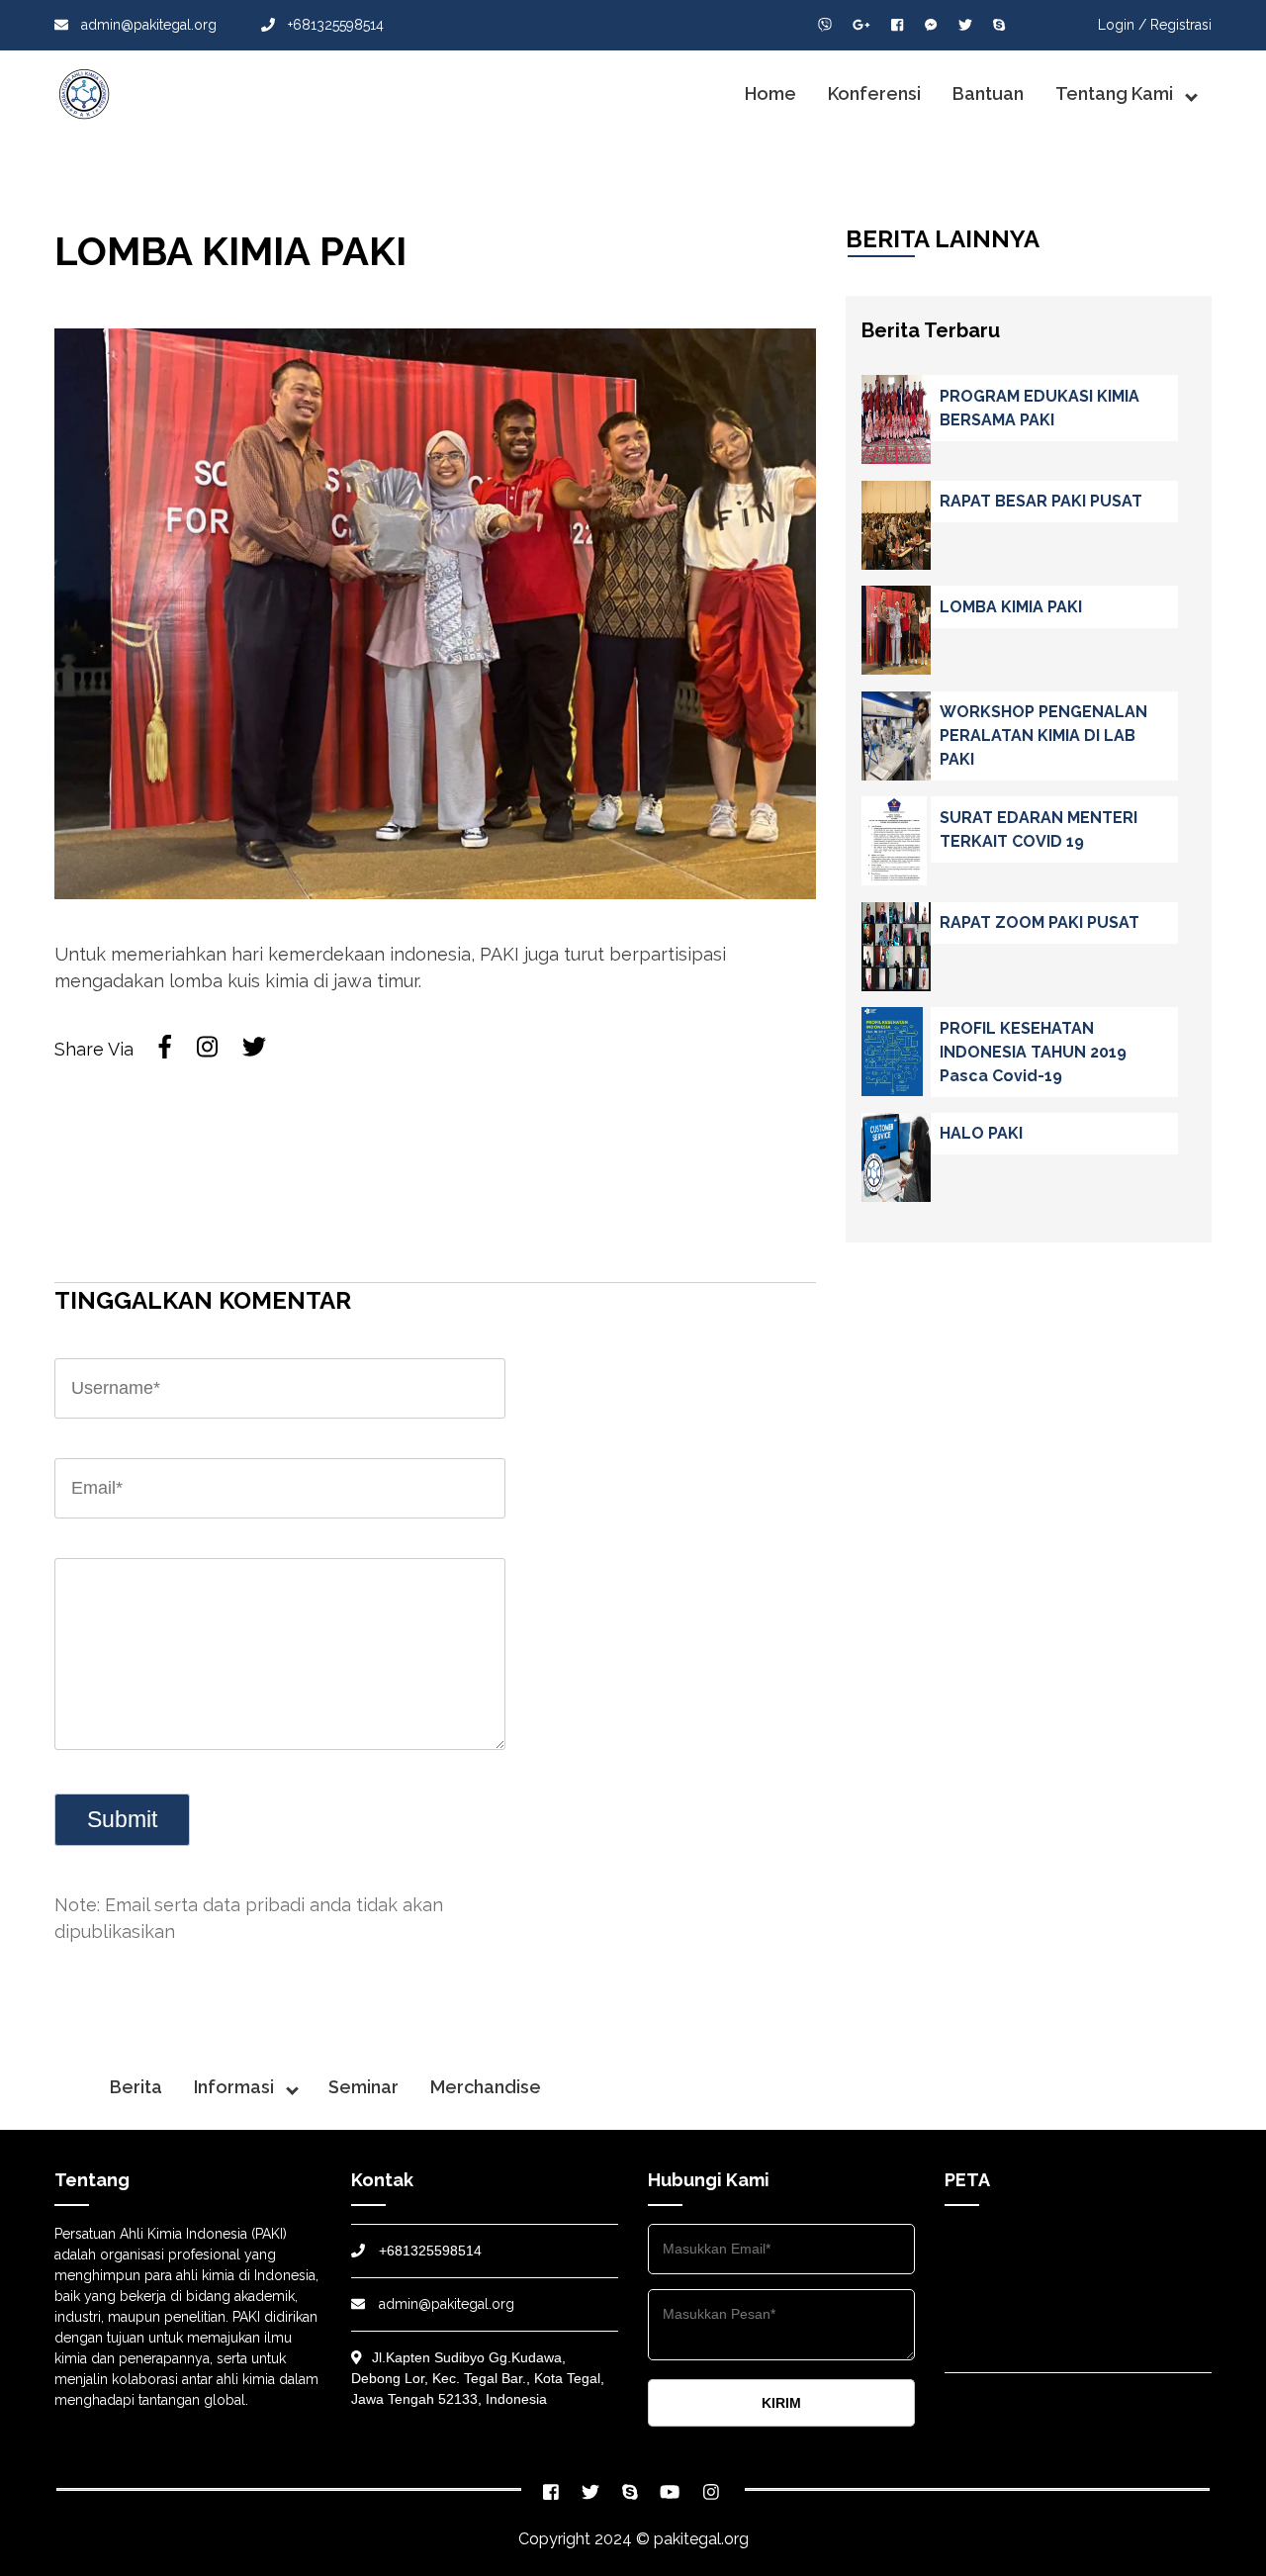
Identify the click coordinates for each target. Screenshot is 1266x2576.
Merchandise (486, 2087)
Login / (1122, 25)
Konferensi (874, 93)
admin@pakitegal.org (147, 25)
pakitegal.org (701, 2539)
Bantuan (988, 93)
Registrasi (1181, 25)
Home (770, 93)
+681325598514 (334, 25)
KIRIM (781, 2403)
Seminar (363, 2087)
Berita (136, 2087)
